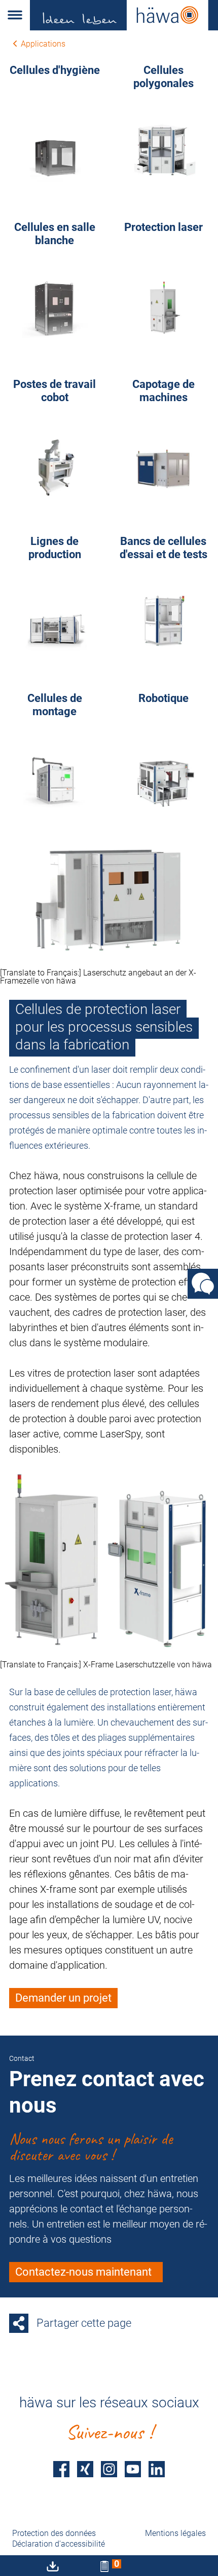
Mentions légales (175, 2533)
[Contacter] (203, 1284)
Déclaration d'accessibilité (59, 2544)
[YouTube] (133, 2469)
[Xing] (85, 2469)
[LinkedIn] (157, 2469)
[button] (15, 15)
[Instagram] (109, 2469)
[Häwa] (124, 15)
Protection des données (54, 2533)
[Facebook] (61, 2469)
